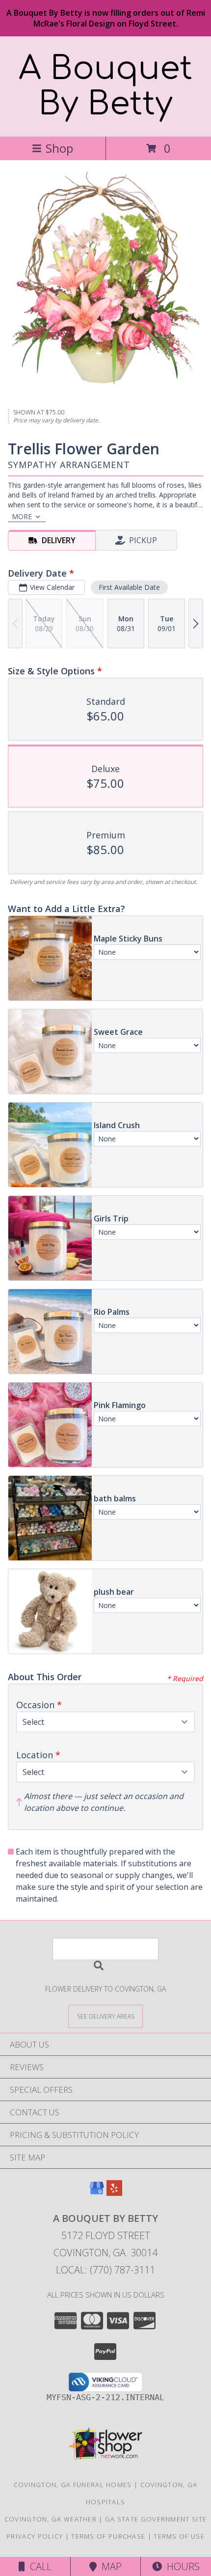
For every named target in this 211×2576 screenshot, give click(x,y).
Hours (181, 2566)
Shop (59, 148)
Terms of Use (179, 2536)
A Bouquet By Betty (105, 86)
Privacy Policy (35, 2536)
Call (38, 2566)
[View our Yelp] (114, 2193)
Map (109, 2566)
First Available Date (129, 587)
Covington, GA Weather (51, 2519)
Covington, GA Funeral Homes (73, 2485)
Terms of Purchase (108, 2536)
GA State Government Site (156, 2519)
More (22, 516)
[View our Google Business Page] (97, 2193)
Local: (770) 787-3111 (105, 2270)
